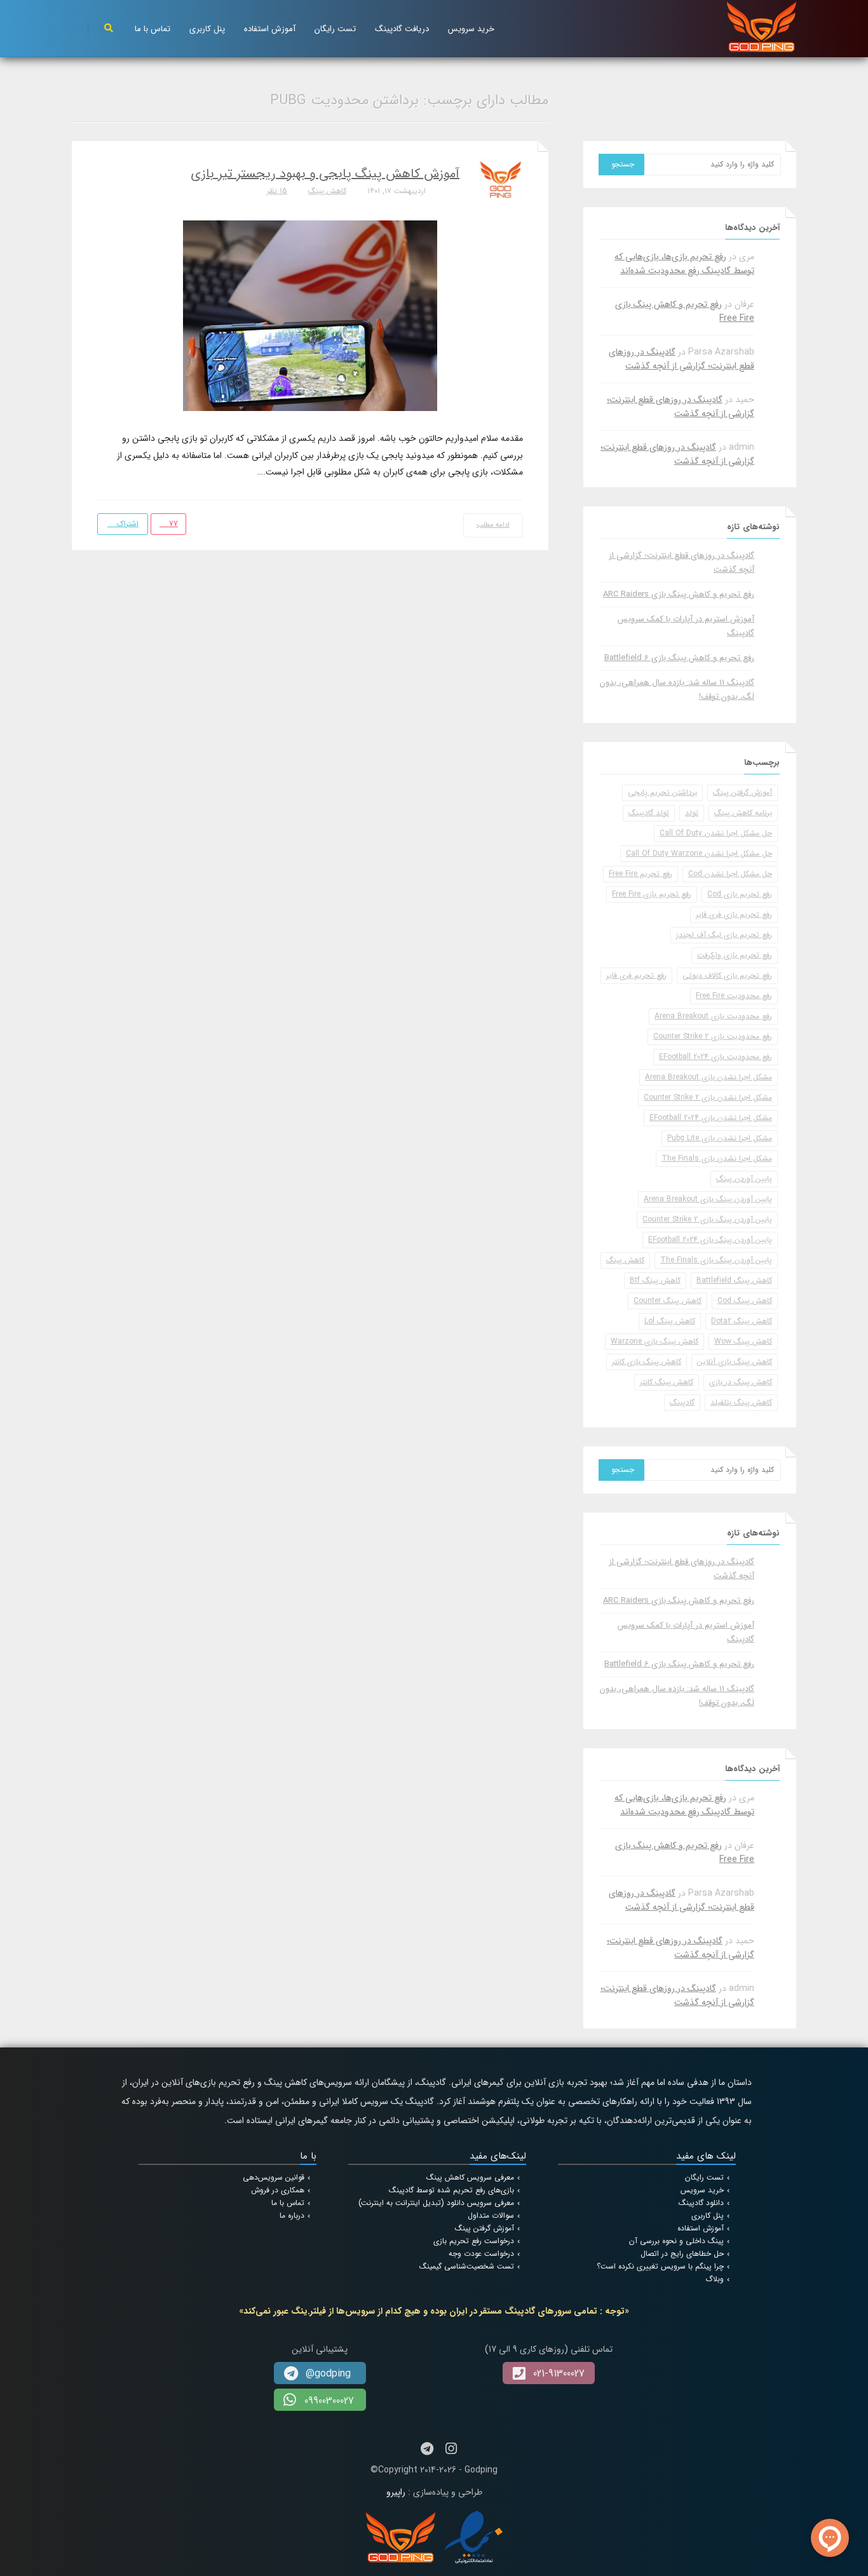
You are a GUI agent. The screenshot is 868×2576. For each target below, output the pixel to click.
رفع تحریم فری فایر (636, 975)
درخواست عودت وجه (481, 2254)
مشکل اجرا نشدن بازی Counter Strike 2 (708, 1097)
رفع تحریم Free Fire (641, 874)
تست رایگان (335, 29)
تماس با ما (153, 29)
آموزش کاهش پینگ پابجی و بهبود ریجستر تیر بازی (325, 174)
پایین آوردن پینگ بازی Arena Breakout (708, 1199)
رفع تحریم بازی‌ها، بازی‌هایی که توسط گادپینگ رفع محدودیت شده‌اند (684, 264)
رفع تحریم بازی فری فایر (734, 914)
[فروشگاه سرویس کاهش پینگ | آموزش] (762, 26)
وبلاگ (715, 2279)
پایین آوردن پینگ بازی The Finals (716, 1260)
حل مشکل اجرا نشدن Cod (730, 874)
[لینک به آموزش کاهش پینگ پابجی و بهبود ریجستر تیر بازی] (310, 315)
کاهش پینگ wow (743, 1341)
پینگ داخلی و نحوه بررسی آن (676, 2241)
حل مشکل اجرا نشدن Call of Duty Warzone (699, 853)
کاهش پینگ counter (668, 1301)
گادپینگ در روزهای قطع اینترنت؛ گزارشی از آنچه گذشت (682, 359)
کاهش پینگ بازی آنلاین (735, 1362)
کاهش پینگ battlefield (734, 1280)
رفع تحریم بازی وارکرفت (735, 955)
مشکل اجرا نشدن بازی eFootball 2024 (711, 1118)
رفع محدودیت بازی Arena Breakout (713, 1016)
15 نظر (277, 191)
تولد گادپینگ (649, 813)
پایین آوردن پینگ (744, 1179)
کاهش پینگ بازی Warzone (654, 1341)
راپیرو (396, 2492)
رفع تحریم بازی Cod (740, 894)
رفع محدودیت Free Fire (734, 996)
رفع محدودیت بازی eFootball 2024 (715, 1057)
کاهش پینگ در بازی (741, 1382)
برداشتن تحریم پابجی (662, 792)
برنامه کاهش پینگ (743, 813)
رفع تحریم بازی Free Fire (652, 894)
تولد (692, 813)
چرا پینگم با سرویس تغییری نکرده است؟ (660, 2266)
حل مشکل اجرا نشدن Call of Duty (716, 833)
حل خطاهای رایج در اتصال (682, 2254)
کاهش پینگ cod (745, 1301)
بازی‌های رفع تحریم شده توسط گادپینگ (451, 2190)
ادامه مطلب (493, 525)
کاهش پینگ (327, 191)
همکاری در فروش (278, 2190)
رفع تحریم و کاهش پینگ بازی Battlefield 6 (679, 658)
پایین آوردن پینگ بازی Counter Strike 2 (707, 1219)
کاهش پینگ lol (670, 1321)
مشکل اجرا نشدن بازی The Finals (717, 1158)
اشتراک (126, 524)
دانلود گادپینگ (701, 2203)
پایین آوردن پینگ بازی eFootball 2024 (710, 1240)
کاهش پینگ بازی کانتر (647, 1362)
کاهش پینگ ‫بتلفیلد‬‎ (741, 1402)
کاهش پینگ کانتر (667, 1382)
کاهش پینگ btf (655, 1280)
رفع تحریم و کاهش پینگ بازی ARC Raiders (679, 594)
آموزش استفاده (270, 29)
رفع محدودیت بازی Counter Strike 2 (713, 1036)
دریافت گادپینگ (402, 29)
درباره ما (292, 2215)
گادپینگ (682, 1402)
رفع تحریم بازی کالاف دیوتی (727, 975)
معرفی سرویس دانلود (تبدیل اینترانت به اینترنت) (436, 2203)
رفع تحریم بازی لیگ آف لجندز (724, 935)
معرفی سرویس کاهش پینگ (470, 2177)
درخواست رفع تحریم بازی (474, 2241)
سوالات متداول (491, 2215)
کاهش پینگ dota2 (742, 1321)
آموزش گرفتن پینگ (743, 792)
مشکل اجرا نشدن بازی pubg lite (720, 1138)
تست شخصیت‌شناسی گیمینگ (467, 2266)
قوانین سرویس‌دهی (274, 2177)
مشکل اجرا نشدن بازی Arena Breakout (709, 1077)
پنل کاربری (207, 29)
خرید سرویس (471, 29)
